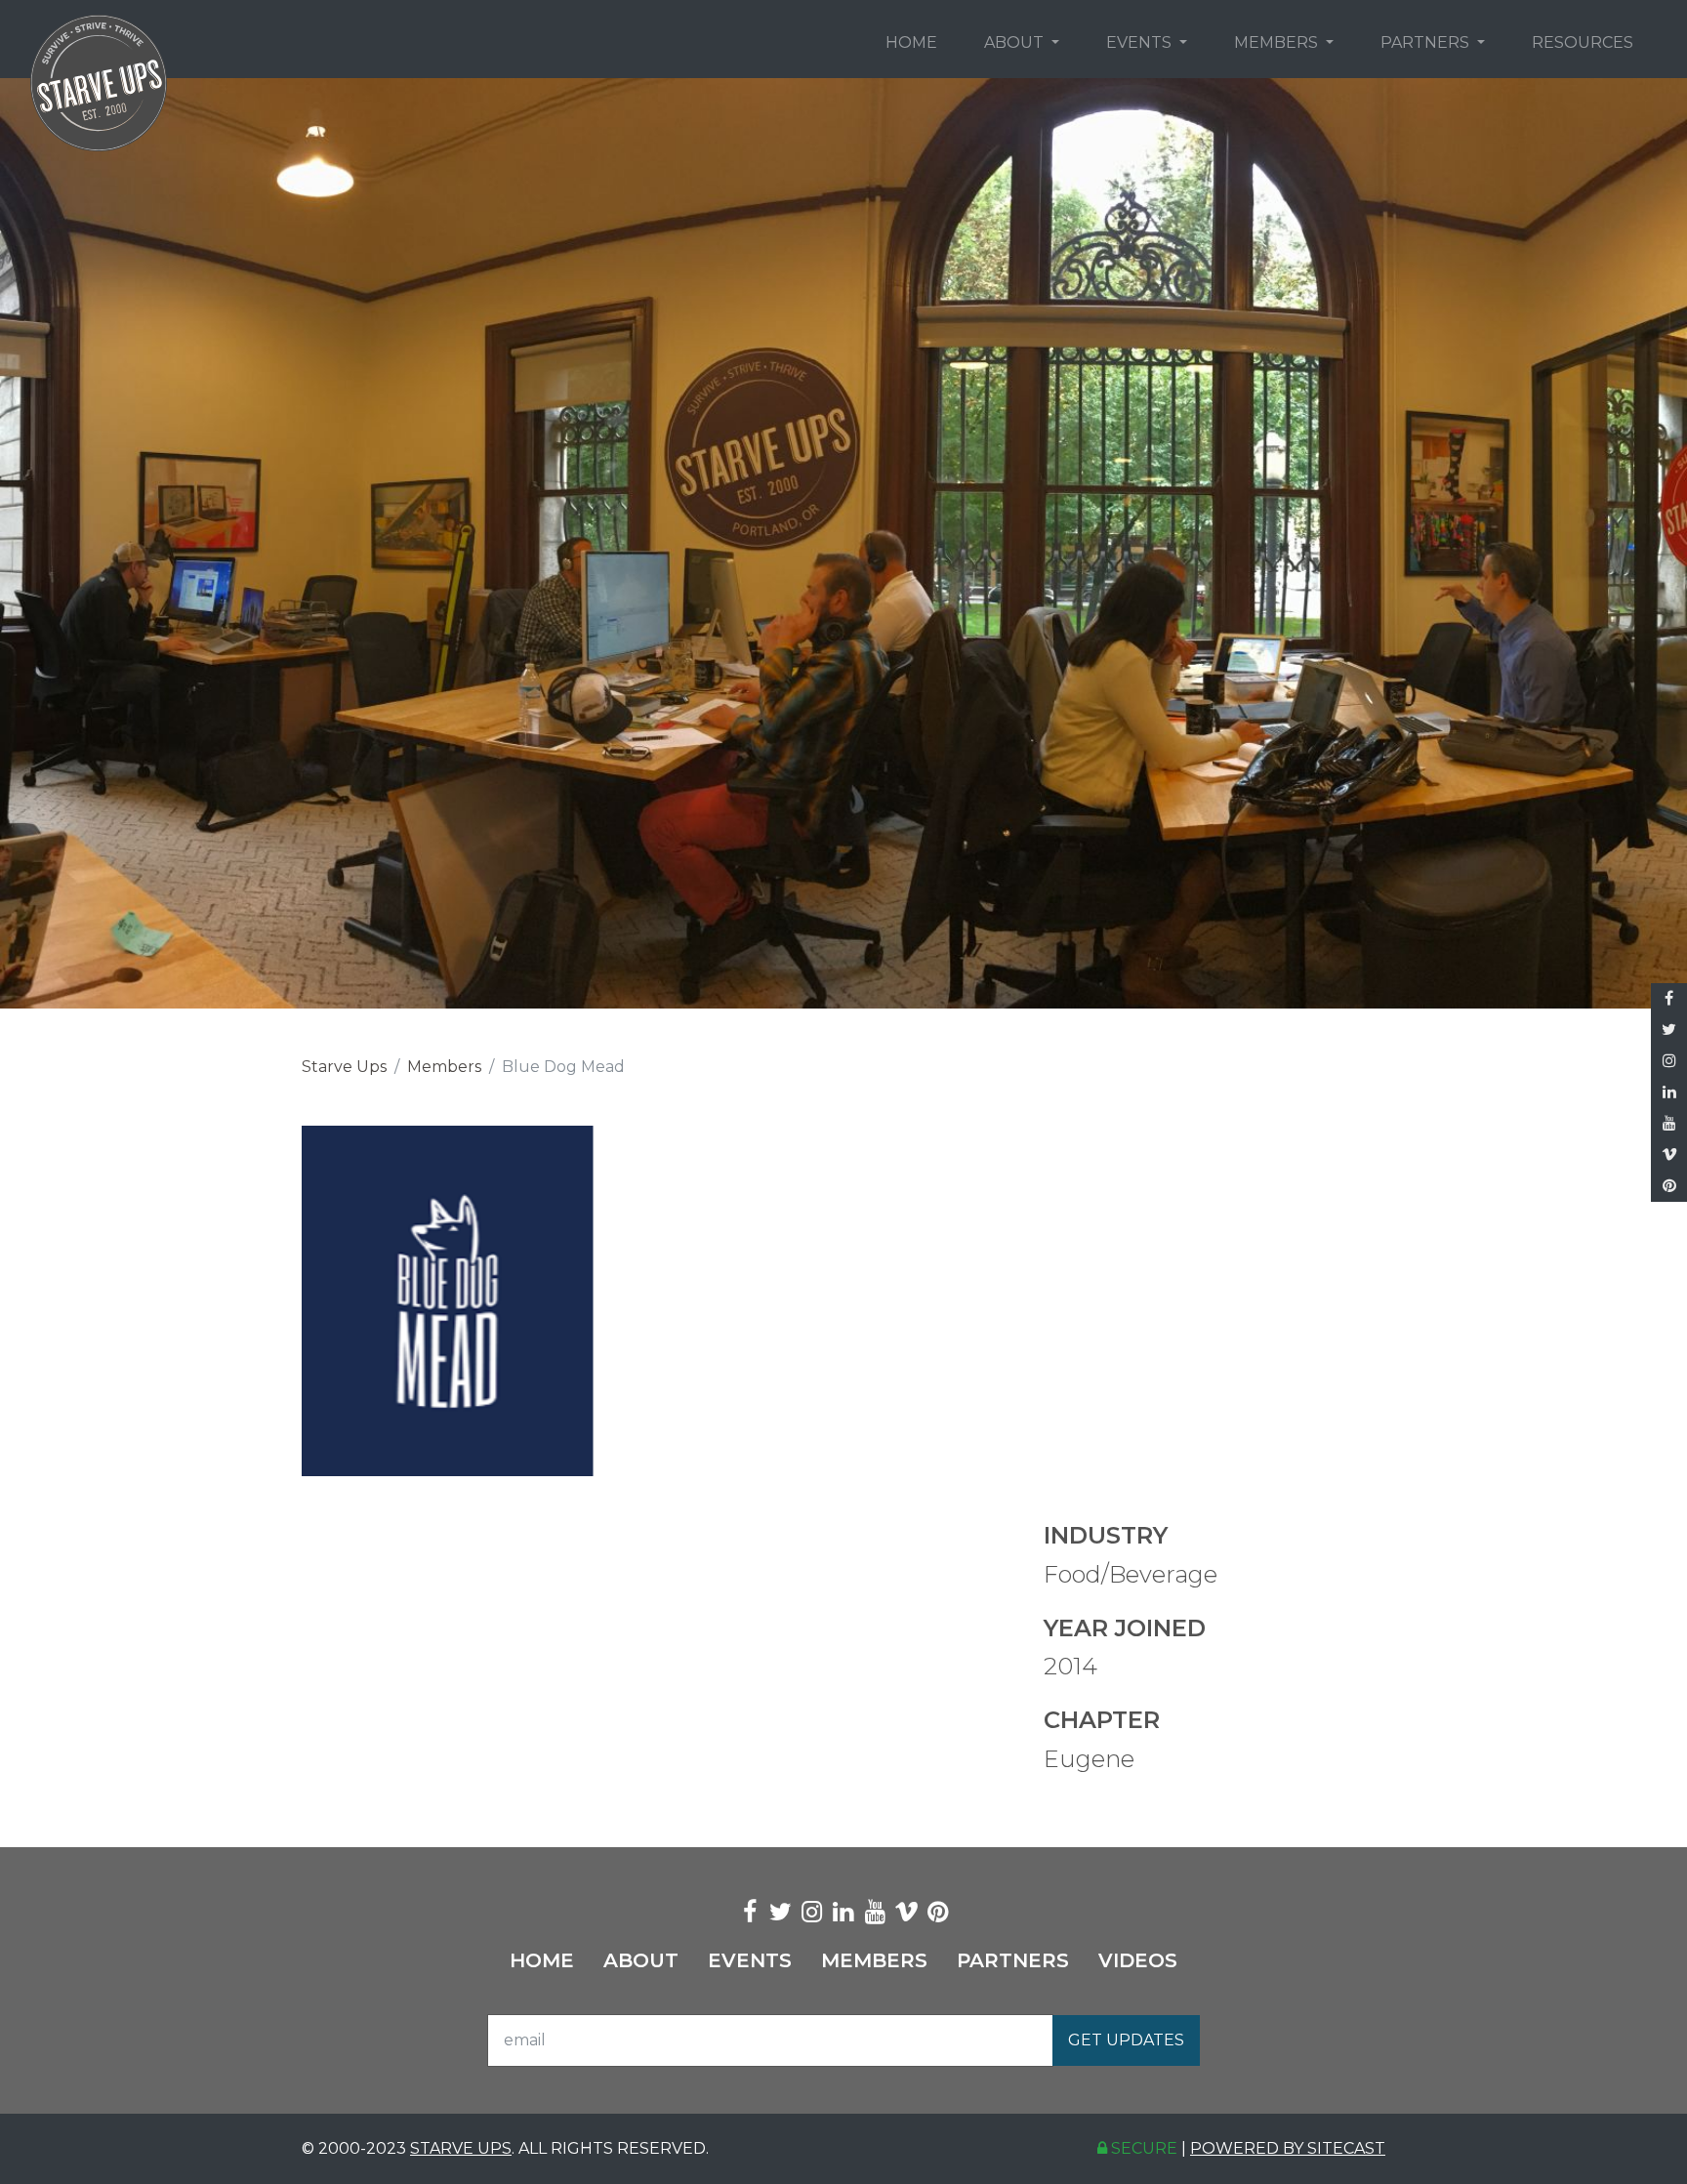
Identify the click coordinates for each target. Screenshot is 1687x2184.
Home (911, 42)
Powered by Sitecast (1288, 2148)
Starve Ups (344, 1067)
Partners (1427, 42)
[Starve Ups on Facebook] (1669, 999)
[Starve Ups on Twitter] (1669, 1030)
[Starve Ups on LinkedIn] (1669, 1092)
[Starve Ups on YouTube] (1669, 1124)
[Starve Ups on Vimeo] (1669, 1155)
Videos (1138, 1960)
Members (1278, 42)
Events (1141, 42)
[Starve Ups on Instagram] (1669, 1061)
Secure (1142, 2148)
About (1016, 42)
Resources (1583, 42)
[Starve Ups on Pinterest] (1669, 1186)
